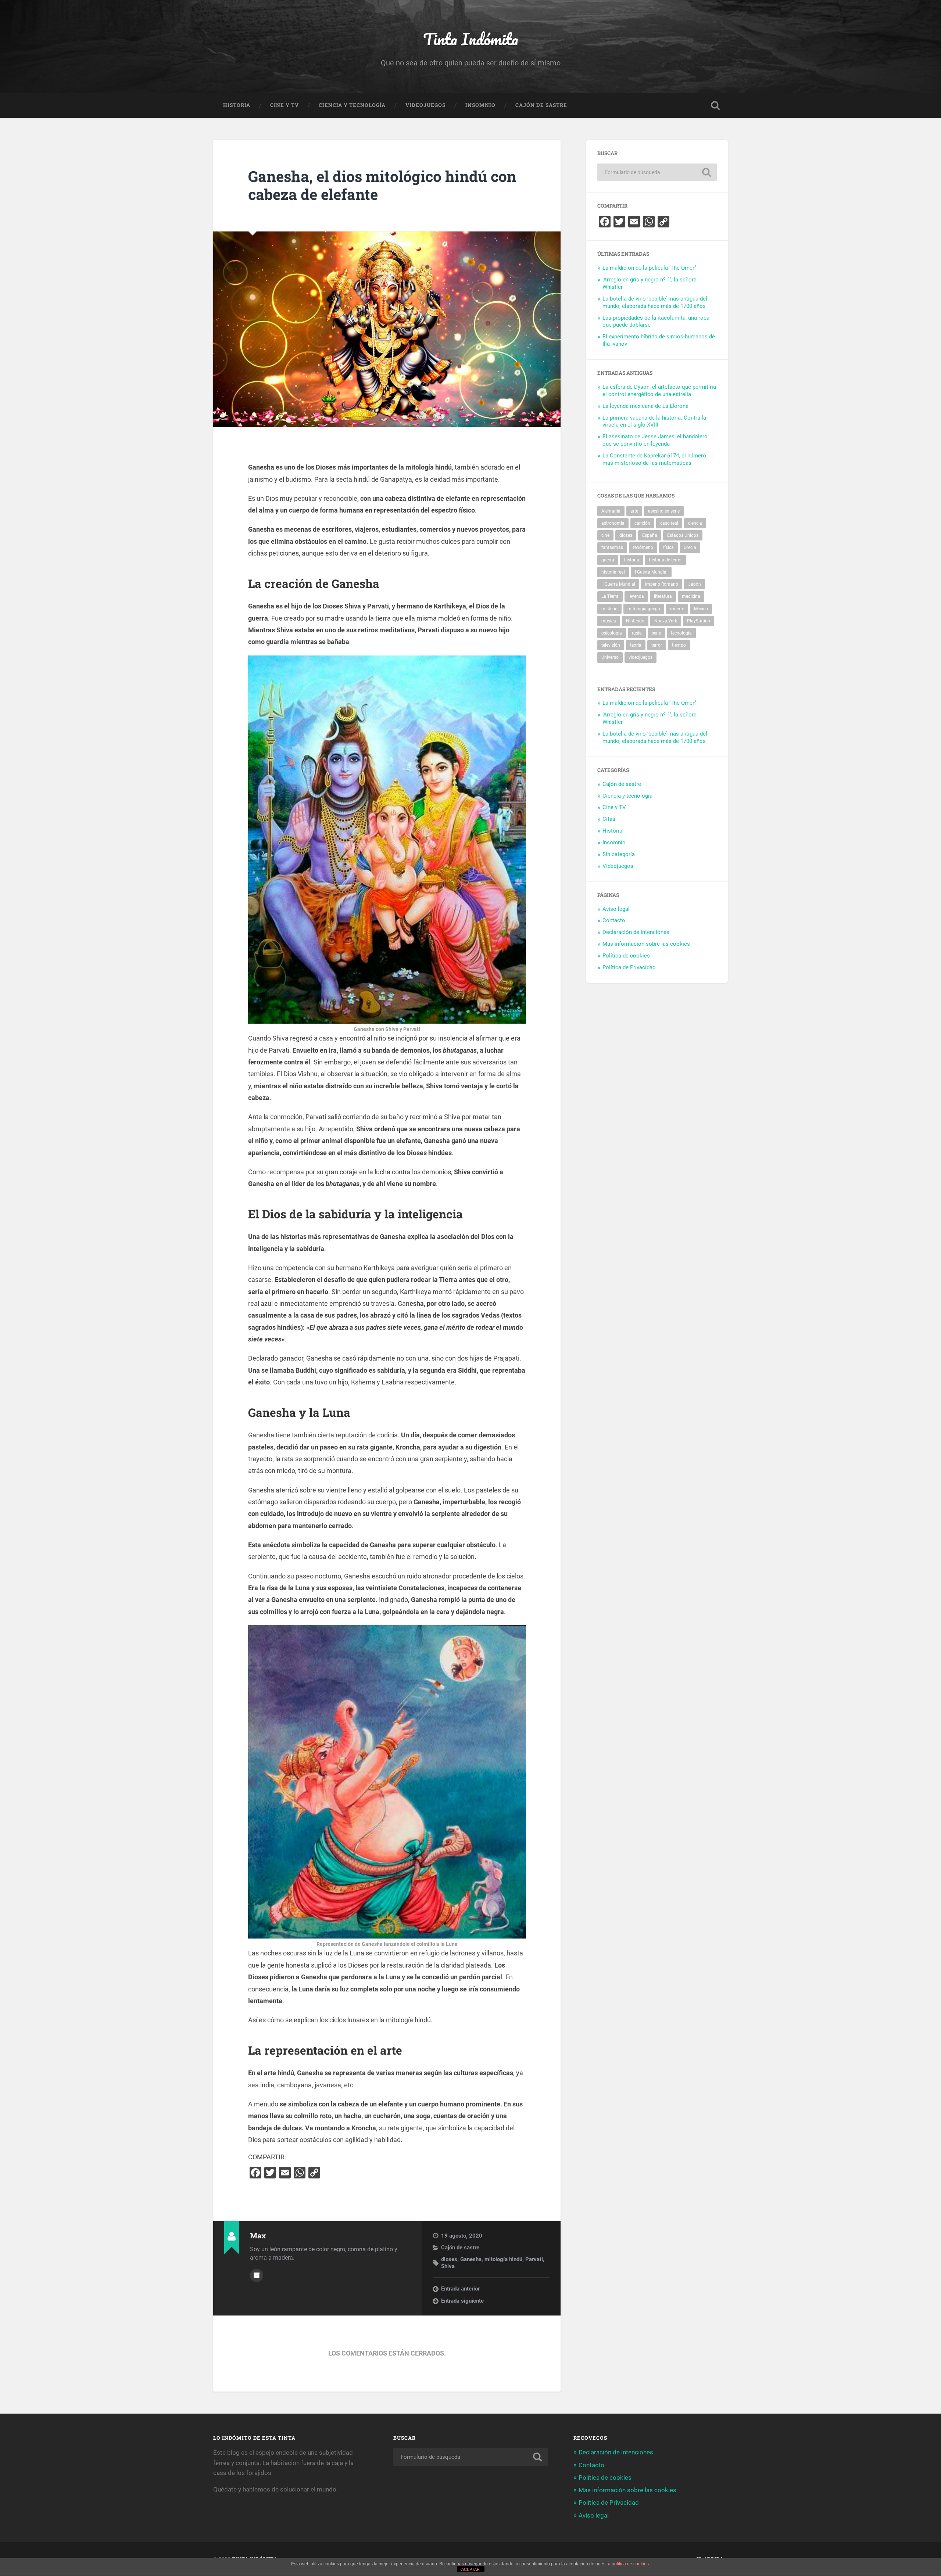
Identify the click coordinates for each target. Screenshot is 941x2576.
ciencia (695, 523)
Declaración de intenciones (636, 932)
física (668, 547)
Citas (609, 819)
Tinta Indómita (471, 39)
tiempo (679, 645)
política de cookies (630, 2564)
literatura (663, 596)
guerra (608, 560)
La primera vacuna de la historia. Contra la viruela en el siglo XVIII (654, 421)
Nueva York (666, 621)
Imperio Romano (662, 584)
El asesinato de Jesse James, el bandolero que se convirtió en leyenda (655, 440)
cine (605, 535)
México (701, 609)
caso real (669, 523)
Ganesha (471, 2259)
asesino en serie (664, 511)
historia (632, 560)
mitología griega (644, 609)
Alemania (611, 511)
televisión (611, 645)
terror (657, 645)
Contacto (614, 920)
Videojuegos (425, 105)
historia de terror (666, 560)
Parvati (534, 2259)
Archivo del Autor (257, 2275)
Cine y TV (285, 105)
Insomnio (480, 105)
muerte (677, 609)
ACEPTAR (470, 2569)
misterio (609, 609)
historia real (613, 572)
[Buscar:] (657, 172)
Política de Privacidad (629, 967)
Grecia (690, 547)
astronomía (613, 523)
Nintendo (635, 621)
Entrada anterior (460, 2289)
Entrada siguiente (462, 2301)
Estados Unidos (683, 535)
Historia (237, 105)
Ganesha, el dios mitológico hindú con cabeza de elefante (382, 185)
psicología (612, 633)
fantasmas (612, 547)
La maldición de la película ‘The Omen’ (649, 268)
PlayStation (699, 621)
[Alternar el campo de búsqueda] (715, 105)
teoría (636, 645)
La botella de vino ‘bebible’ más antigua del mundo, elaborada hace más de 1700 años (655, 302)
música (609, 621)
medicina (691, 596)
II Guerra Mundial (618, 584)
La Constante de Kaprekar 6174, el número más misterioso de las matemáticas (654, 459)
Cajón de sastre (541, 105)
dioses (449, 2259)
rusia (637, 633)
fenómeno (643, 547)
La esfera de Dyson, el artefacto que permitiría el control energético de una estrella (659, 391)
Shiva (448, 2266)
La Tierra (610, 596)
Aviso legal (616, 909)
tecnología (681, 633)
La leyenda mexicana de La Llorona (645, 406)
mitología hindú (503, 2259)
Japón (695, 584)
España (650, 535)
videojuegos (641, 657)
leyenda (636, 596)
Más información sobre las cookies (646, 944)
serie (656, 633)
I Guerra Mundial (651, 572)
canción (642, 523)
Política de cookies (626, 956)
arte (634, 511)
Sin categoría (619, 854)
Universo (610, 657)
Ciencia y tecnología (352, 105)
